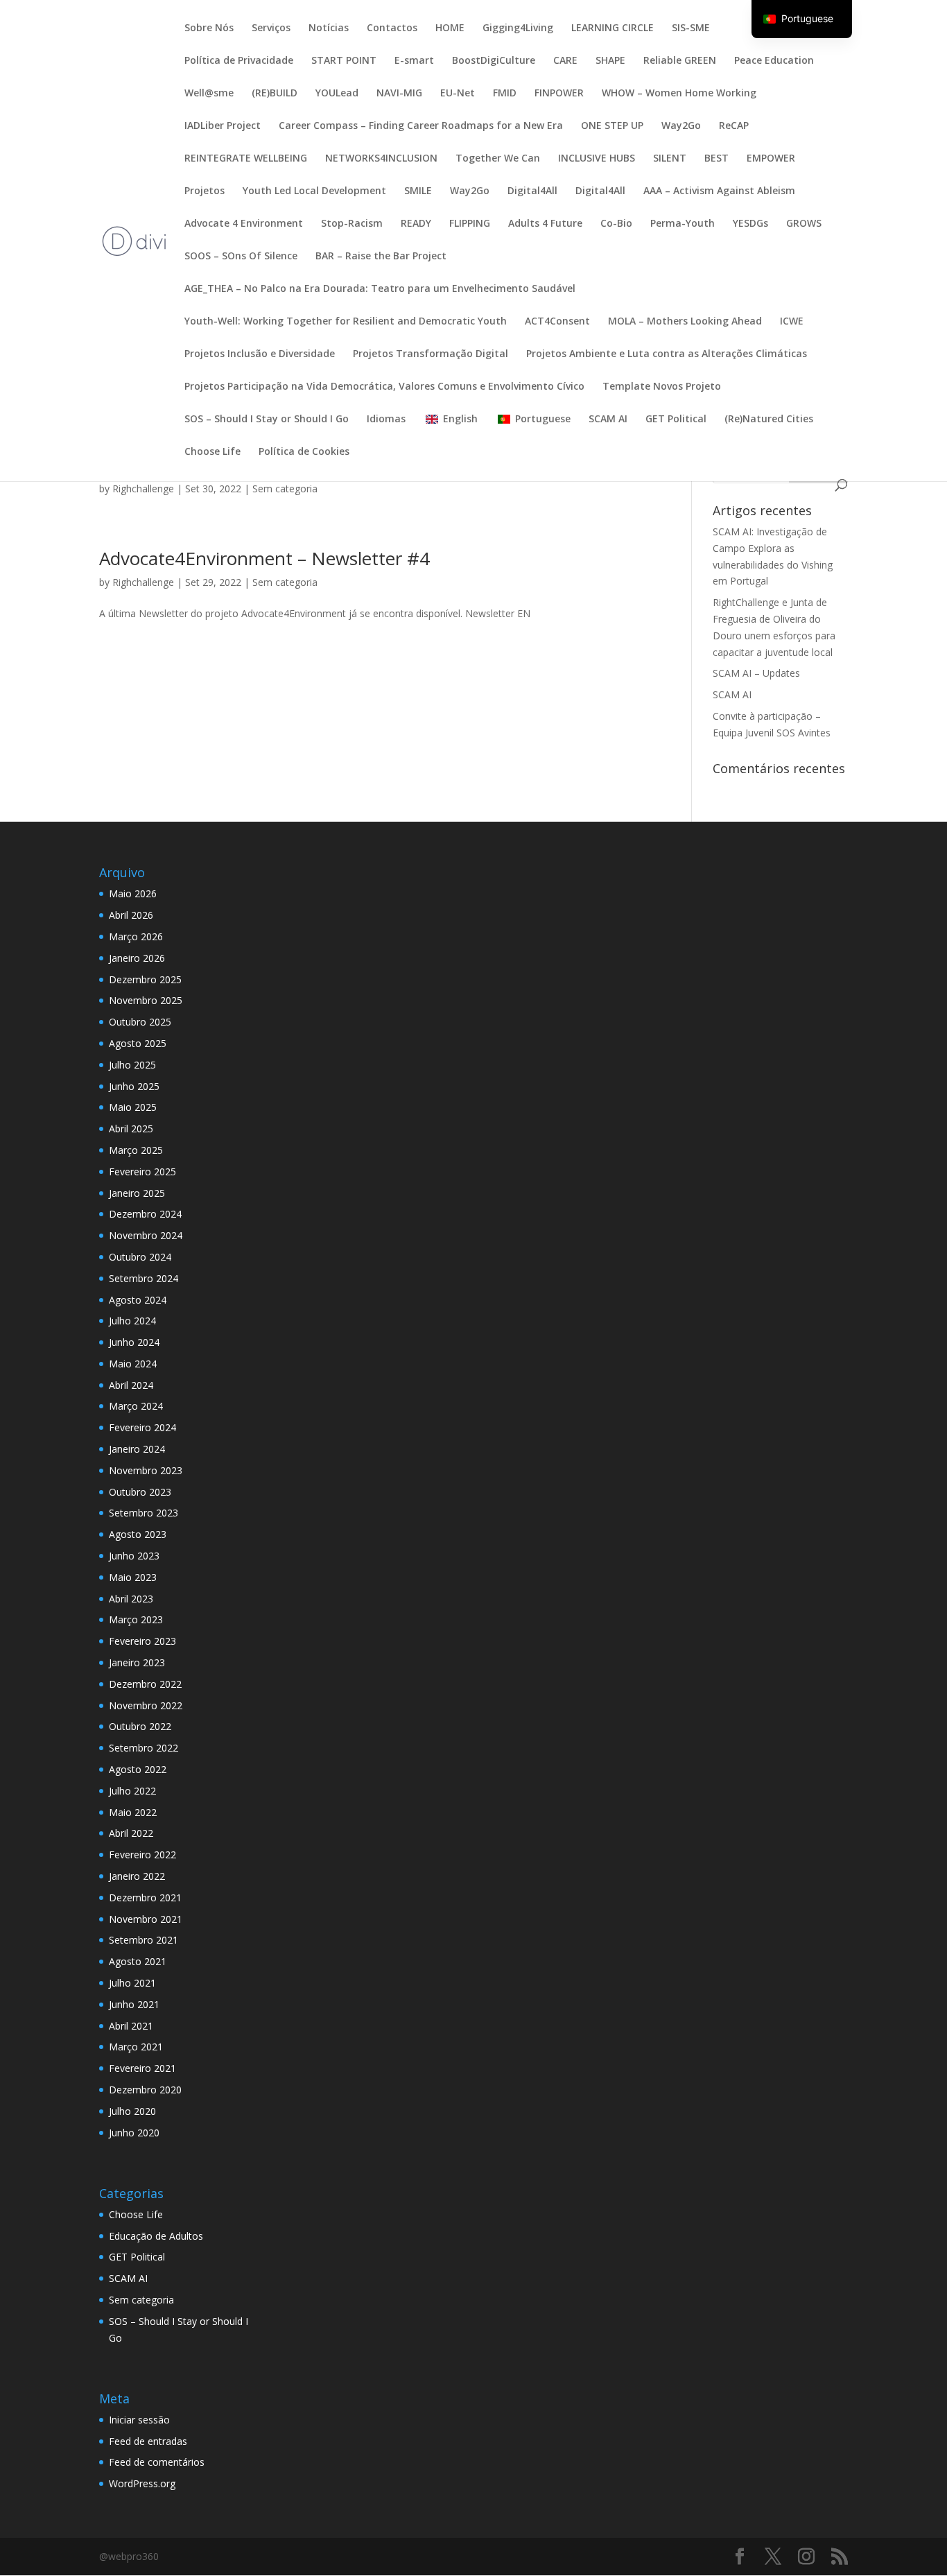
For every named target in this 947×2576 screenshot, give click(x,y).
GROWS (804, 224)
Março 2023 (136, 1619)
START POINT (344, 61)
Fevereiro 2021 (142, 2068)
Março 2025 (136, 1150)
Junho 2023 (134, 1556)
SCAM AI (608, 420)
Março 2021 (136, 2047)
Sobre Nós (209, 28)
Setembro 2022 (144, 1748)
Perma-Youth (683, 224)
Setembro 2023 (144, 1513)
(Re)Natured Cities (769, 420)
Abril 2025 (131, 1129)
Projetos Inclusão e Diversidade (260, 354)
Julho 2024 (132, 1321)
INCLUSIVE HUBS (597, 159)
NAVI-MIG (399, 94)
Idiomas (386, 420)
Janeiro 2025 (137, 1193)
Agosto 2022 (138, 1769)
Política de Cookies (304, 452)
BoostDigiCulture (494, 61)
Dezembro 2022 (145, 1684)
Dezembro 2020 (145, 2090)
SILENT (670, 159)
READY (416, 224)
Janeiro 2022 (137, 1876)
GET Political (676, 420)
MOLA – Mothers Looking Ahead (685, 322)
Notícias (329, 28)
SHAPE (610, 61)
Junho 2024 (134, 1342)
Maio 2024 (133, 1364)
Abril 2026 (131, 915)
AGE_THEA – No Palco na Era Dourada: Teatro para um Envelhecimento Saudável (380, 289)
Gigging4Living (518, 28)
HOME (450, 28)
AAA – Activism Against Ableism (719, 191)
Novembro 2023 (146, 1470)
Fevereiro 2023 (142, 1641)
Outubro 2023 (140, 1492)
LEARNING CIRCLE (612, 28)
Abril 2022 (131, 1833)
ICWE (792, 322)
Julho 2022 (132, 1791)
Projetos (205, 191)
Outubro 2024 (140, 1257)
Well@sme (209, 94)
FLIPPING (470, 224)
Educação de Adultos (156, 2236)
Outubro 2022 (140, 1726)
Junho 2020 (134, 2133)
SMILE (418, 191)
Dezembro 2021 (145, 1898)
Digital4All (532, 191)
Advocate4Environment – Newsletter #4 (264, 558)
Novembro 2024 (146, 1235)
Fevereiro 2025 (142, 1172)
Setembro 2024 (144, 1278)
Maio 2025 (133, 1107)
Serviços (271, 28)
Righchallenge (143, 489)
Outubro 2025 (140, 1022)
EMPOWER (771, 159)
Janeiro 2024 (137, 1449)
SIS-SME (691, 28)
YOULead (337, 94)
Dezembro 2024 (145, 1214)
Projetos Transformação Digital (431, 354)
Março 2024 (136, 1406)
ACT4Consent (557, 322)
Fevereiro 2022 (142, 1855)
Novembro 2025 (146, 1000)
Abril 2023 (131, 1599)
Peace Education (774, 61)
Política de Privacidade (239, 61)
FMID (505, 94)
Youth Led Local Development (314, 191)
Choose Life (212, 452)
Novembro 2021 (146, 1919)
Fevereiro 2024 (142, 1427)
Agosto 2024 (138, 1300)
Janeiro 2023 (137, 1662)
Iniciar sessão (139, 2420)
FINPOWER (559, 94)
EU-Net (458, 94)
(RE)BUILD (275, 94)
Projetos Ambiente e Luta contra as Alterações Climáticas (667, 354)
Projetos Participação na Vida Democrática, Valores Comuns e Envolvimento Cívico (384, 387)
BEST (716, 159)
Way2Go (681, 126)
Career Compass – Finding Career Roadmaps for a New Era (421, 126)
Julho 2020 (132, 2111)
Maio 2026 (133, 893)
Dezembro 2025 (145, 979)
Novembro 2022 (146, 1705)
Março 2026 (136, 936)
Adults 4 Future (545, 224)
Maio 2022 (133, 1812)
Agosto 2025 (138, 1043)
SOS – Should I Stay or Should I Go (267, 420)
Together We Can (498, 159)
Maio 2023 (133, 1577)
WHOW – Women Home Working (679, 94)
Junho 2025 (134, 1086)
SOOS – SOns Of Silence (241, 257)
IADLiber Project (223, 126)
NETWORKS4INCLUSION (381, 159)
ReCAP (734, 126)
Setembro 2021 (144, 1940)
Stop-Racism (352, 224)
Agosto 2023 (138, 1534)
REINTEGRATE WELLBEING (246, 159)
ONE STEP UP (612, 126)
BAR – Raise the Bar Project (381, 257)
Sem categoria (285, 489)
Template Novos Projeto (662, 387)
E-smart (414, 61)
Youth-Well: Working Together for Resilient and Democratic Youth (346, 322)
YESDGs (750, 224)
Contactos (392, 28)
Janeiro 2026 (137, 958)
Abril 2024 (131, 1385)
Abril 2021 (131, 2026)
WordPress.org (142, 2483)
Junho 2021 (134, 2004)
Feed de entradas (148, 2441)
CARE (565, 61)
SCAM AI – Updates (756, 673)
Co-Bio (616, 224)
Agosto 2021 (138, 1961)
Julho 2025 (132, 1065)
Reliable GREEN (680, 61)
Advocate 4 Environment (244, 224)
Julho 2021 (132, 1983)
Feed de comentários (157, 2462)
